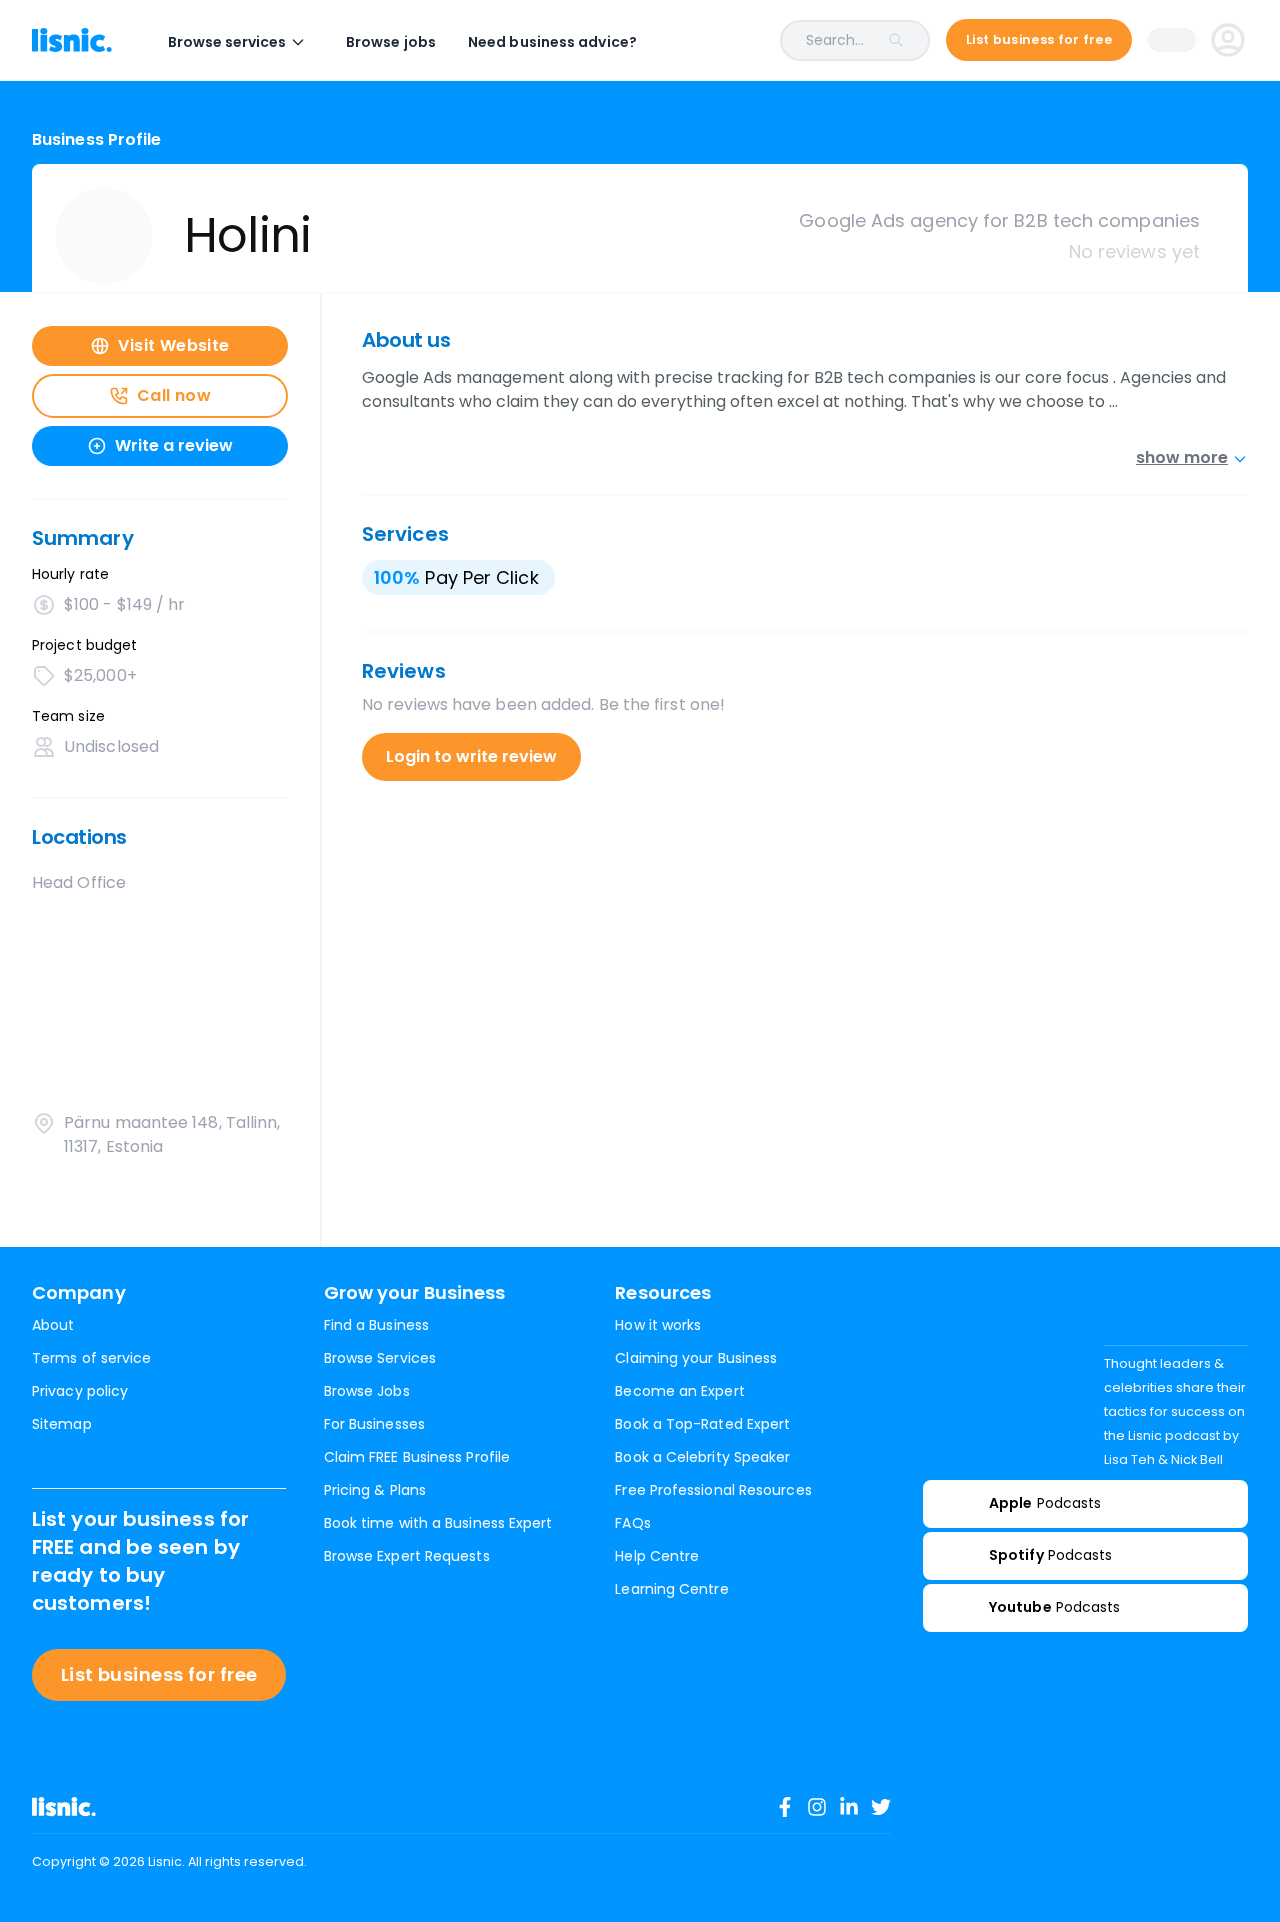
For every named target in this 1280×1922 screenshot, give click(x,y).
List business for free (159, 1674)
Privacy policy (80, 1391)
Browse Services (380, 1358)
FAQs (632, 1523)
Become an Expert (679, 1391)
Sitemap (62, 1424)
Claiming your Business (696, 1358)
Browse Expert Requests (407, 1556)
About (53, 1325)
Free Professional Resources (713, 1490)
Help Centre (657, 1556)
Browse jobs (391, 42)
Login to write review (471, 756)
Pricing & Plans (375, 1490)
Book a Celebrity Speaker (702, 1457)
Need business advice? (552, 42)
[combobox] (799, 40)
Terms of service (91, 1358)
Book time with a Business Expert (438, 1523)
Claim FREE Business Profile (417, 1457)
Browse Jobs (367, 1391)
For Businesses (374, 1424)
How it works (658, 1325)
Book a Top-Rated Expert (702, 1424)
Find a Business (376, 1325)
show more (1182, 457)
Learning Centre (671, 1589)
